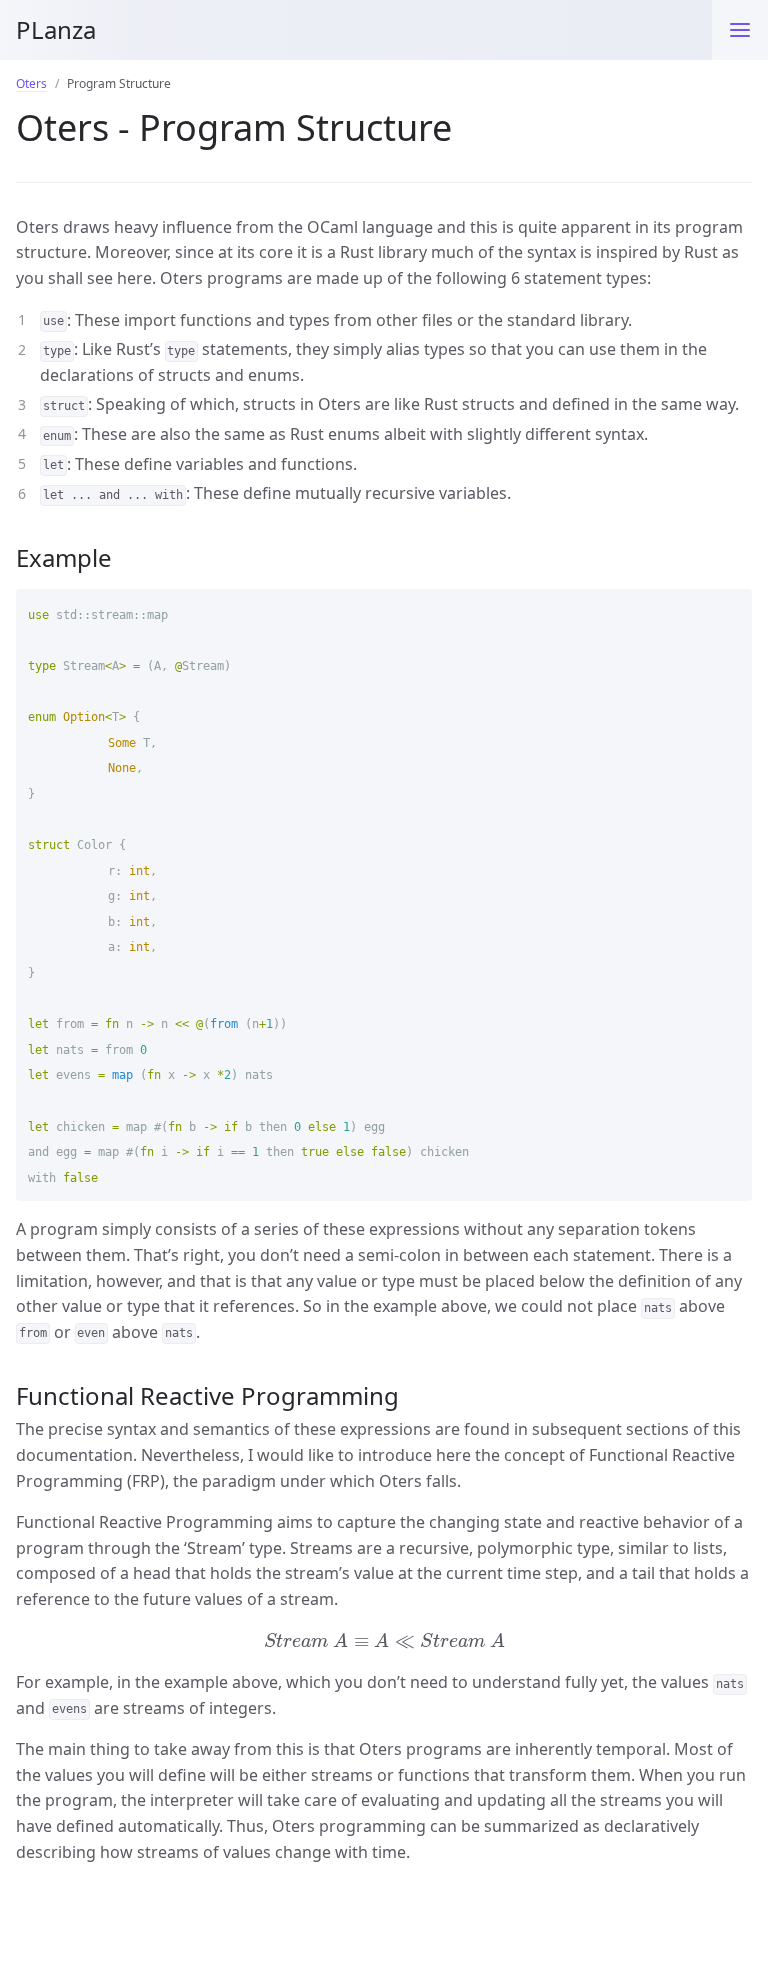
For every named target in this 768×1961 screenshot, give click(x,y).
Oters (31, 83)
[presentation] (383, 1641)
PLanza (56, 29)
